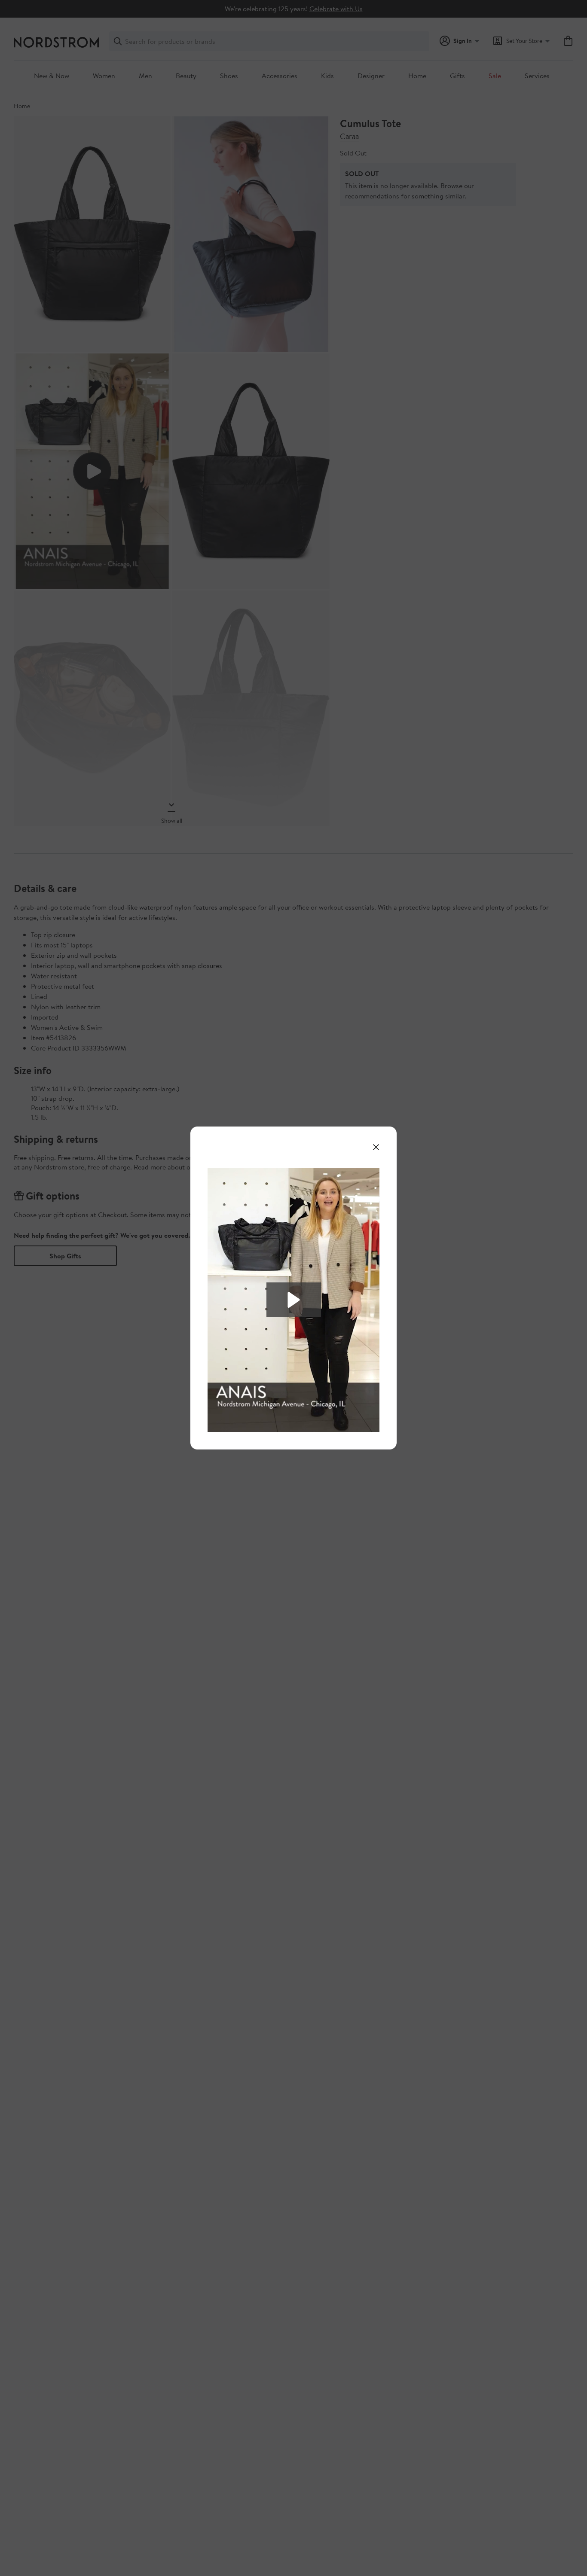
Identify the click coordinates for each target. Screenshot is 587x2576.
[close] (376, 1147)
